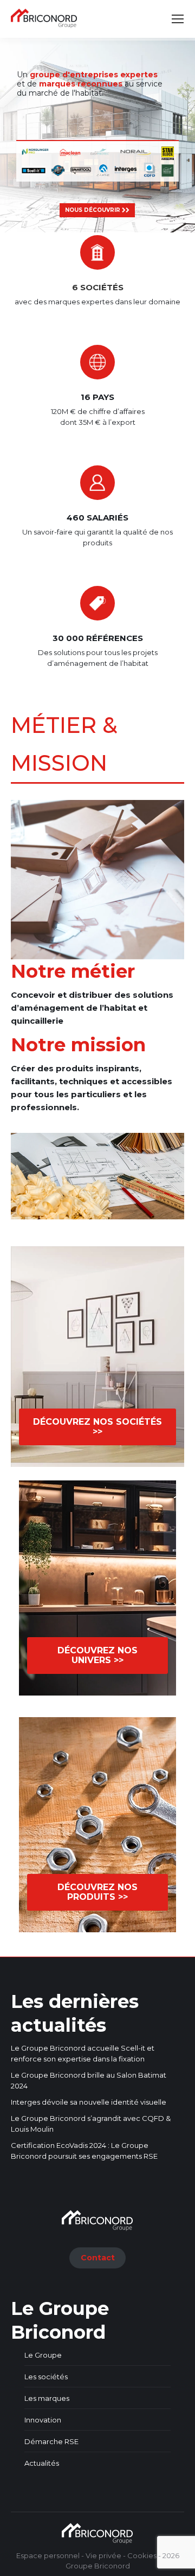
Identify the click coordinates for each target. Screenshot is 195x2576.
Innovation (43, 2420)
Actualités (42, 2463)
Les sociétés (46, 2377)
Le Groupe (43, 2355)
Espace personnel (48, 2555)
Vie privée (103, 2555)
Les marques (47, 2398)
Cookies (142, 2555)
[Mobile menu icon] (178, 19)
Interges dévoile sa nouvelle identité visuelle (89, 2102)
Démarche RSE (51, 2441)
